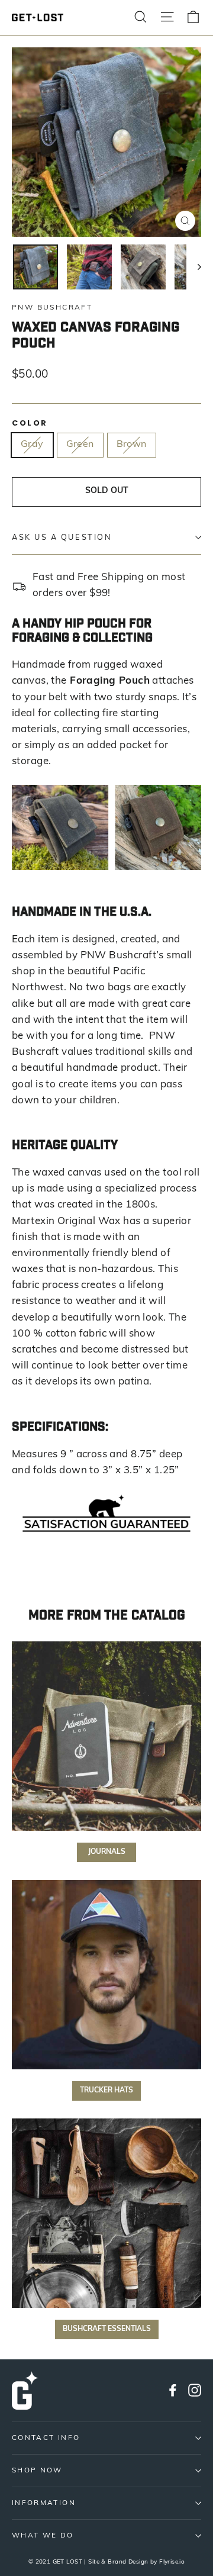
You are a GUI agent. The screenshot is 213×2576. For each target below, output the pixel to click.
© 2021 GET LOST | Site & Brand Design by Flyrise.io (107, 2562)
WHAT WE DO (43, 2536)
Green (80, 445)
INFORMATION (44, 2503)
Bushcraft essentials (107, 2329)
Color (30, 423)
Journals (107, 1852)
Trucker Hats (106, 2091)
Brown (132, 445)
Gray (32, 445)
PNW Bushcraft (52, 308)
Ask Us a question (62, 538)
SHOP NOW (37, 2471)
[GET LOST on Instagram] (195, 2390)
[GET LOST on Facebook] (173, 2390)
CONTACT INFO (46, 2438)
